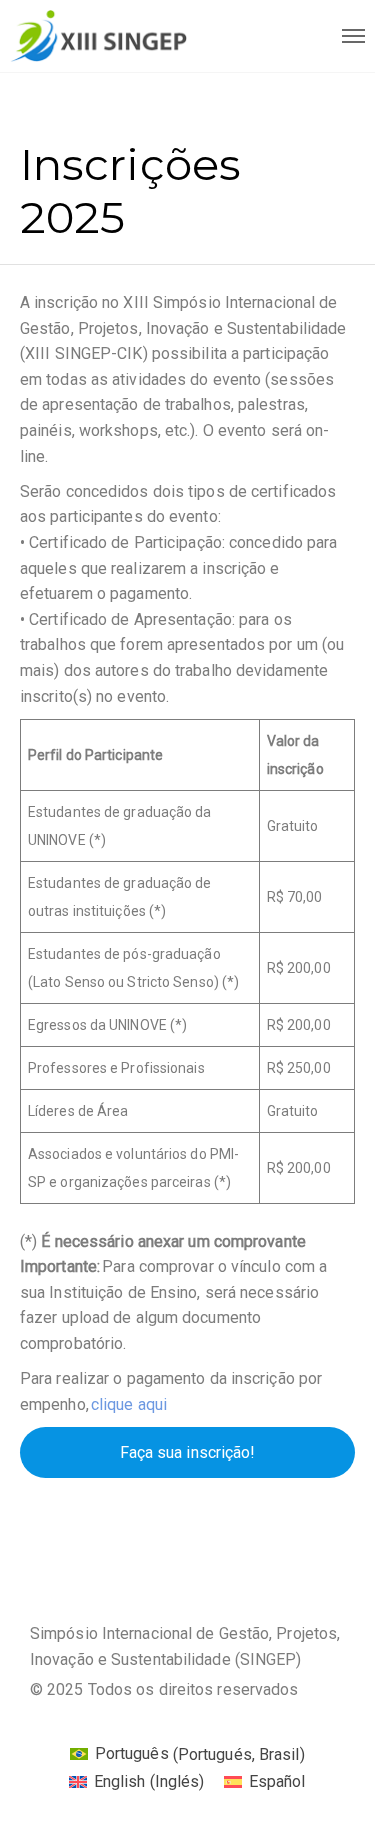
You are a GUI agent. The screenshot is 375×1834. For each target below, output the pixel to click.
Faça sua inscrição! (188, 1452)
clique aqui (129, 1404)
